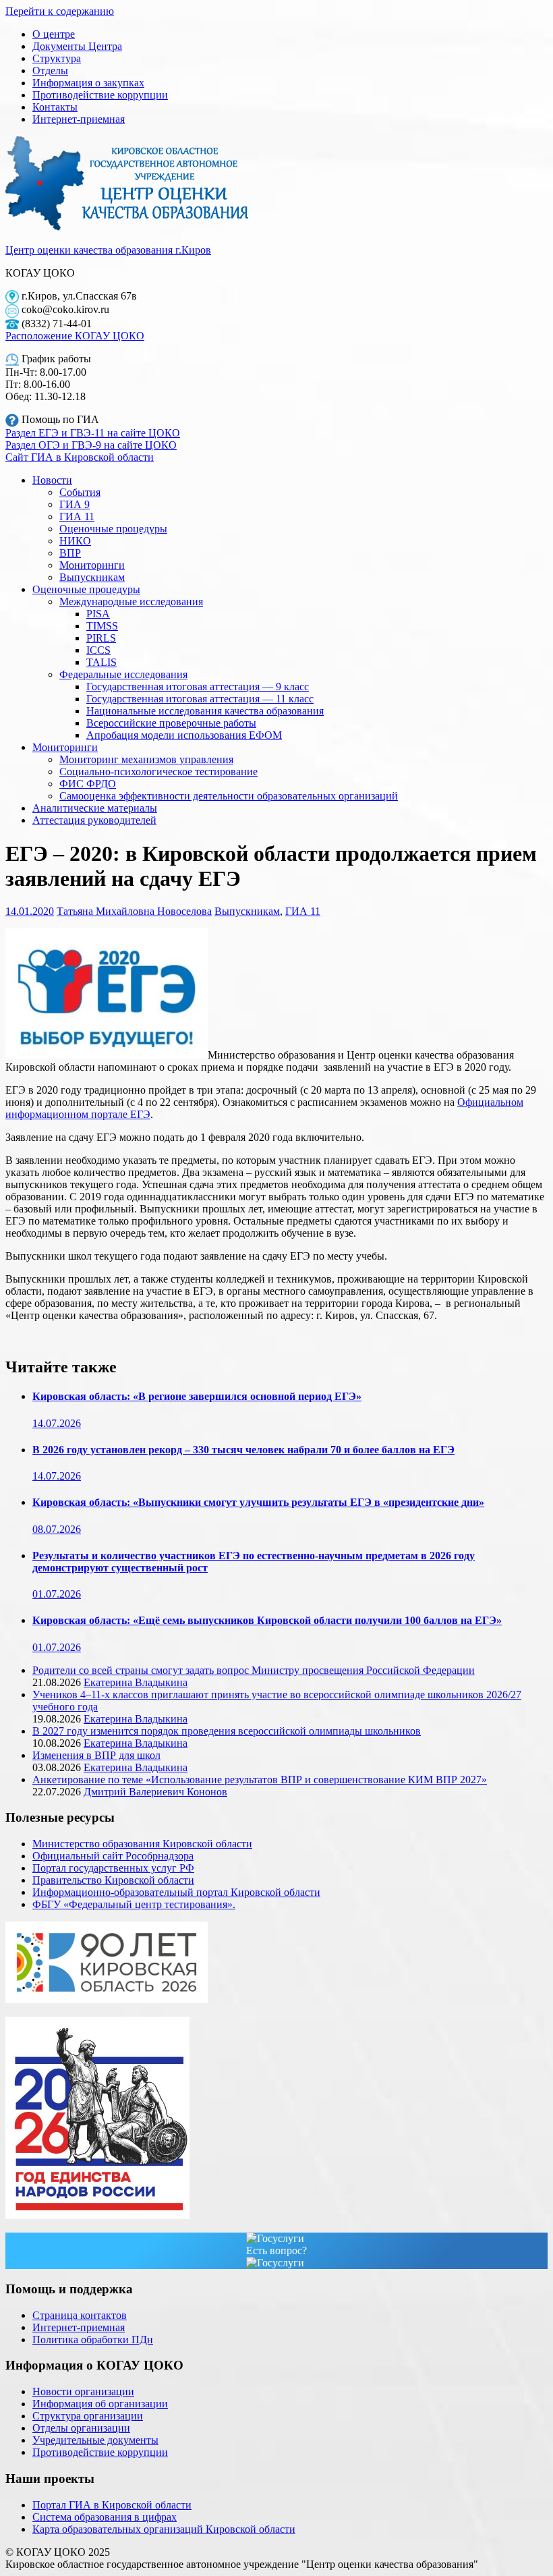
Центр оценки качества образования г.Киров (108, 250)
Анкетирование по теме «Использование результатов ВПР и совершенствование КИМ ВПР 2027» (260, 1780)
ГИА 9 (75, 504)
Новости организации (83, 2391)
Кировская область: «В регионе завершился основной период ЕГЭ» (197, 1396)
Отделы (50, 71)
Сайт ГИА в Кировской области (80, 457)
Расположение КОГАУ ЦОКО (75, 336)
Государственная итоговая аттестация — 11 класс (200, 699)
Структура (57, 58)
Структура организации (88, 2416)
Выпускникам (92, 577)
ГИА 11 (77, 516)
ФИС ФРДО (88, 784)
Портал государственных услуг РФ (113, 1868)
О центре (54, 34)
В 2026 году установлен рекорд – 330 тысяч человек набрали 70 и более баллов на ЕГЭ (243, 1450)
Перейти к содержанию (60, 11)
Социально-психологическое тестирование (158, 772)
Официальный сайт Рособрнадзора (113, 1856)
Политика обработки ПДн (93, 2340)
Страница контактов (80, 2315)
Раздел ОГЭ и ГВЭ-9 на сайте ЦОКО (91, 445)
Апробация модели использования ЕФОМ (184, 735)
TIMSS (102, 626)
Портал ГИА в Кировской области (112, 2505)
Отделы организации (81, 2428)
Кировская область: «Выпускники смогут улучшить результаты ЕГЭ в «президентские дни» (258, 1502)
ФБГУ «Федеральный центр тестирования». (134, 1904)
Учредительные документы (95, 2440)
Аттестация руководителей (94, 820)
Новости (52, 480)
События (80, 492)
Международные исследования (131, 601)
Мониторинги (92, 565)
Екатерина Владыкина (136, 1682)
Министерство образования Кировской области (142, 1844)
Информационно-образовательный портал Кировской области (176, 1892)
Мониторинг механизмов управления (146, 759)
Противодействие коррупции (100, 95)
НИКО (75, 541)
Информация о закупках (88, 83)
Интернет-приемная (79, 119)
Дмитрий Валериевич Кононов (155, 1792)
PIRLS (101, 638)
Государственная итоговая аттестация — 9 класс (198, 687)
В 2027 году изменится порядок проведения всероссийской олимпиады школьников (227, 1731)
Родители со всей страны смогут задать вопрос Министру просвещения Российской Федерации (254, 1670)
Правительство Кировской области (113, 1880)
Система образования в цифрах (105, 2517)
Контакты (55, 107)
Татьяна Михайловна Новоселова (134, 911)
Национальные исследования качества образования (205, 711)
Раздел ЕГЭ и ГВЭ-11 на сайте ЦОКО (93, 433)
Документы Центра (77, 46)
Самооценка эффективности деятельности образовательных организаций (229, 796)
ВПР (70, 553)
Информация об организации (100, 2404)
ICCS (98, 650)
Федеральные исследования (123, 674)
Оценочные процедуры (113, 529)
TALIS (101, 662)
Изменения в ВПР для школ (96, 1755)
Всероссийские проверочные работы (171, 723)
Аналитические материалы (95, 808)
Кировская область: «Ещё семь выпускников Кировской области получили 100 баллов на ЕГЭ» (267, 1620)
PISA (98, 614)
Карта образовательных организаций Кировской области (164, 2529)
